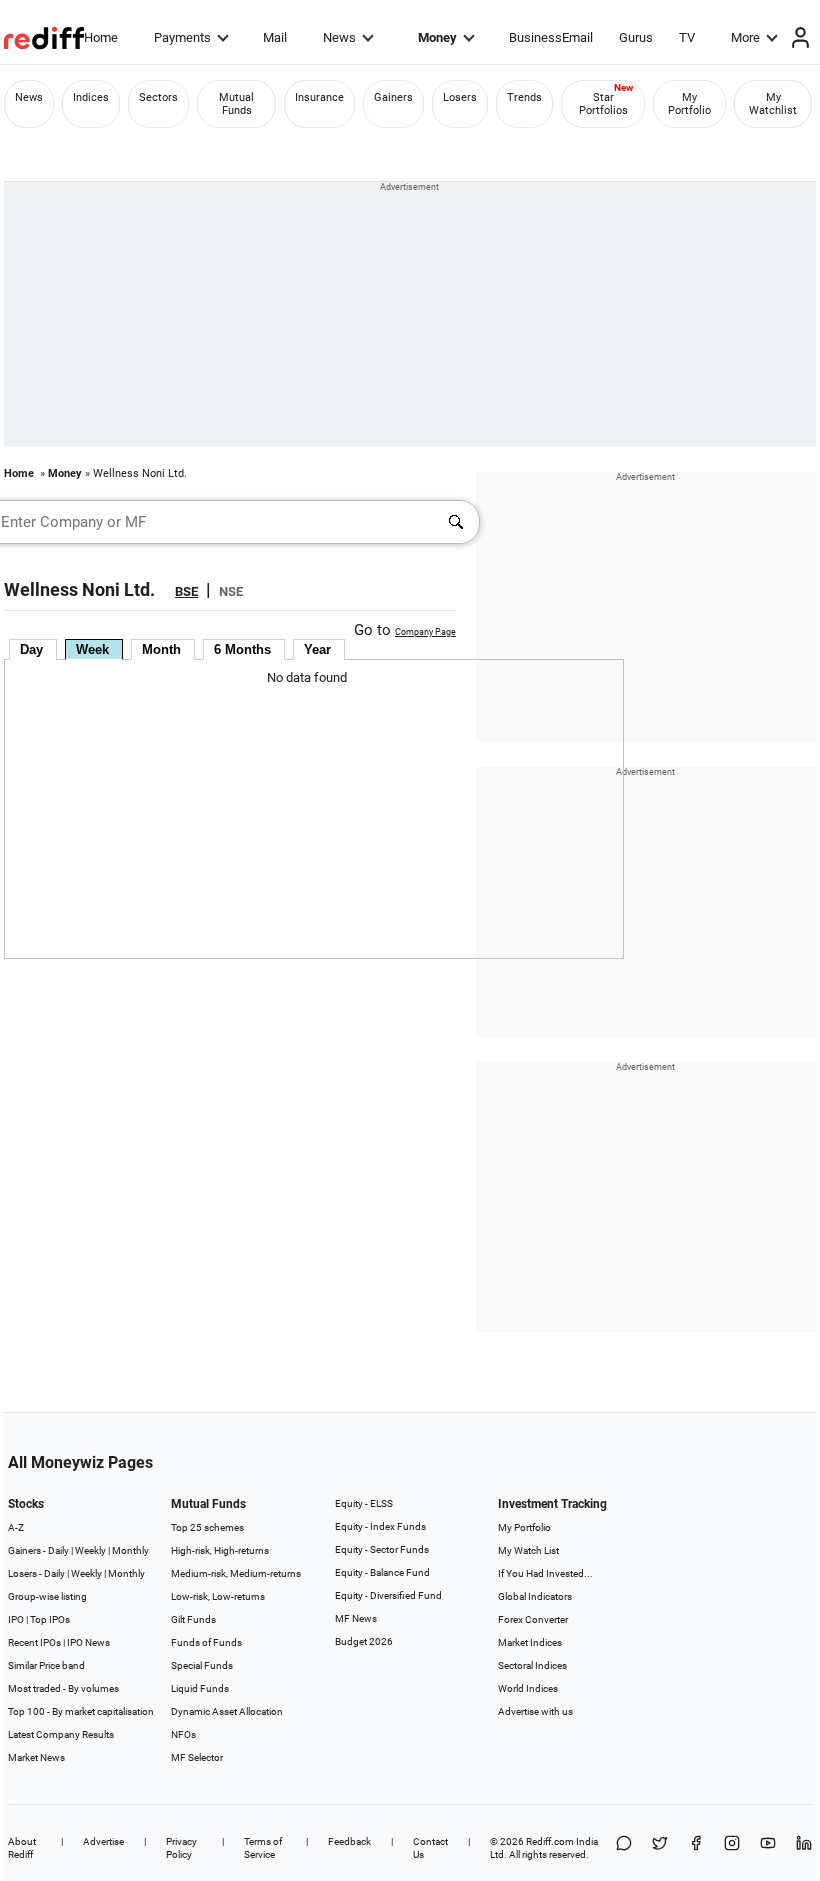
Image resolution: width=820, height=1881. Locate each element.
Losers (460, 97)
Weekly (90, 1550)
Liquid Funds (200, 1688)
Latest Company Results (61, 1734)
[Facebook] (696, 1848)
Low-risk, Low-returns (218, 1596)
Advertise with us (535, 1711)
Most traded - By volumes (63, 1688)
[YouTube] (768, 1848)
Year (317, 649)
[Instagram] (732, 1848)
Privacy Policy (181, 1848)
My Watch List (528, 1550)
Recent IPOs (34, 1642)
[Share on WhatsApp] (624, 1848)
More (745, 37)
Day (31, 649)
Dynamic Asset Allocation (227, 1711)
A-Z (16, 1527)
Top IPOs (50, 1619)
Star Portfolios (603, 104)
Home (101, 37)
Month (161, 649)
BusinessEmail (551, 37)
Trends (524, 97)
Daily (58, 1550)
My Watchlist (773, 104)
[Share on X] (660, 1848)
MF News (356, 1618)
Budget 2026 (364, 1641)
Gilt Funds (193, 1619)
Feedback (349, 1841)
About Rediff (22, 1848)
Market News (36, 1757)
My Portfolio (689, 104)
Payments (182, 37)
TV (687, 37)
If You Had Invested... (545, 1573)
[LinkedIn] (804, 1848)
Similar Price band (46, 1665)
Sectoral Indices (532, 1665)
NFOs (183, 1734)
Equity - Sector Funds (382, 1549)
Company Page (425, 632)
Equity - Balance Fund (382, 1572)
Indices (91, 97)
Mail (275, 37)
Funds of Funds (206, 1642)
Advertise (103, 1841)
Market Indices (530, 1642)
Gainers (393, 97)
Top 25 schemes (207, 1527)
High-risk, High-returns (220, 1550)
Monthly (130, 1550)
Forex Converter (533, 1619)
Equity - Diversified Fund (388, 1595)
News (339, 37)
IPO (16, 1619)
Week (92, 649)
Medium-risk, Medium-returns (236, 1573)
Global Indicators (535, 1596)
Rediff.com (550, 1841)
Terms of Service (263, 1848)
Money (437, 37)
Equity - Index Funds (380, 1526)
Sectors (158, 97)
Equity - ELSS (364, 1503)
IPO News (88, 1642)
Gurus (636, 37)
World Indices (528, 1688)
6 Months (242, 649)
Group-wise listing (47, 1596)
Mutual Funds (236, 104)
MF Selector (197, 1757)
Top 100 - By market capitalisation (81, 1711)
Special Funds (202, 1665)
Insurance (319, 97)
